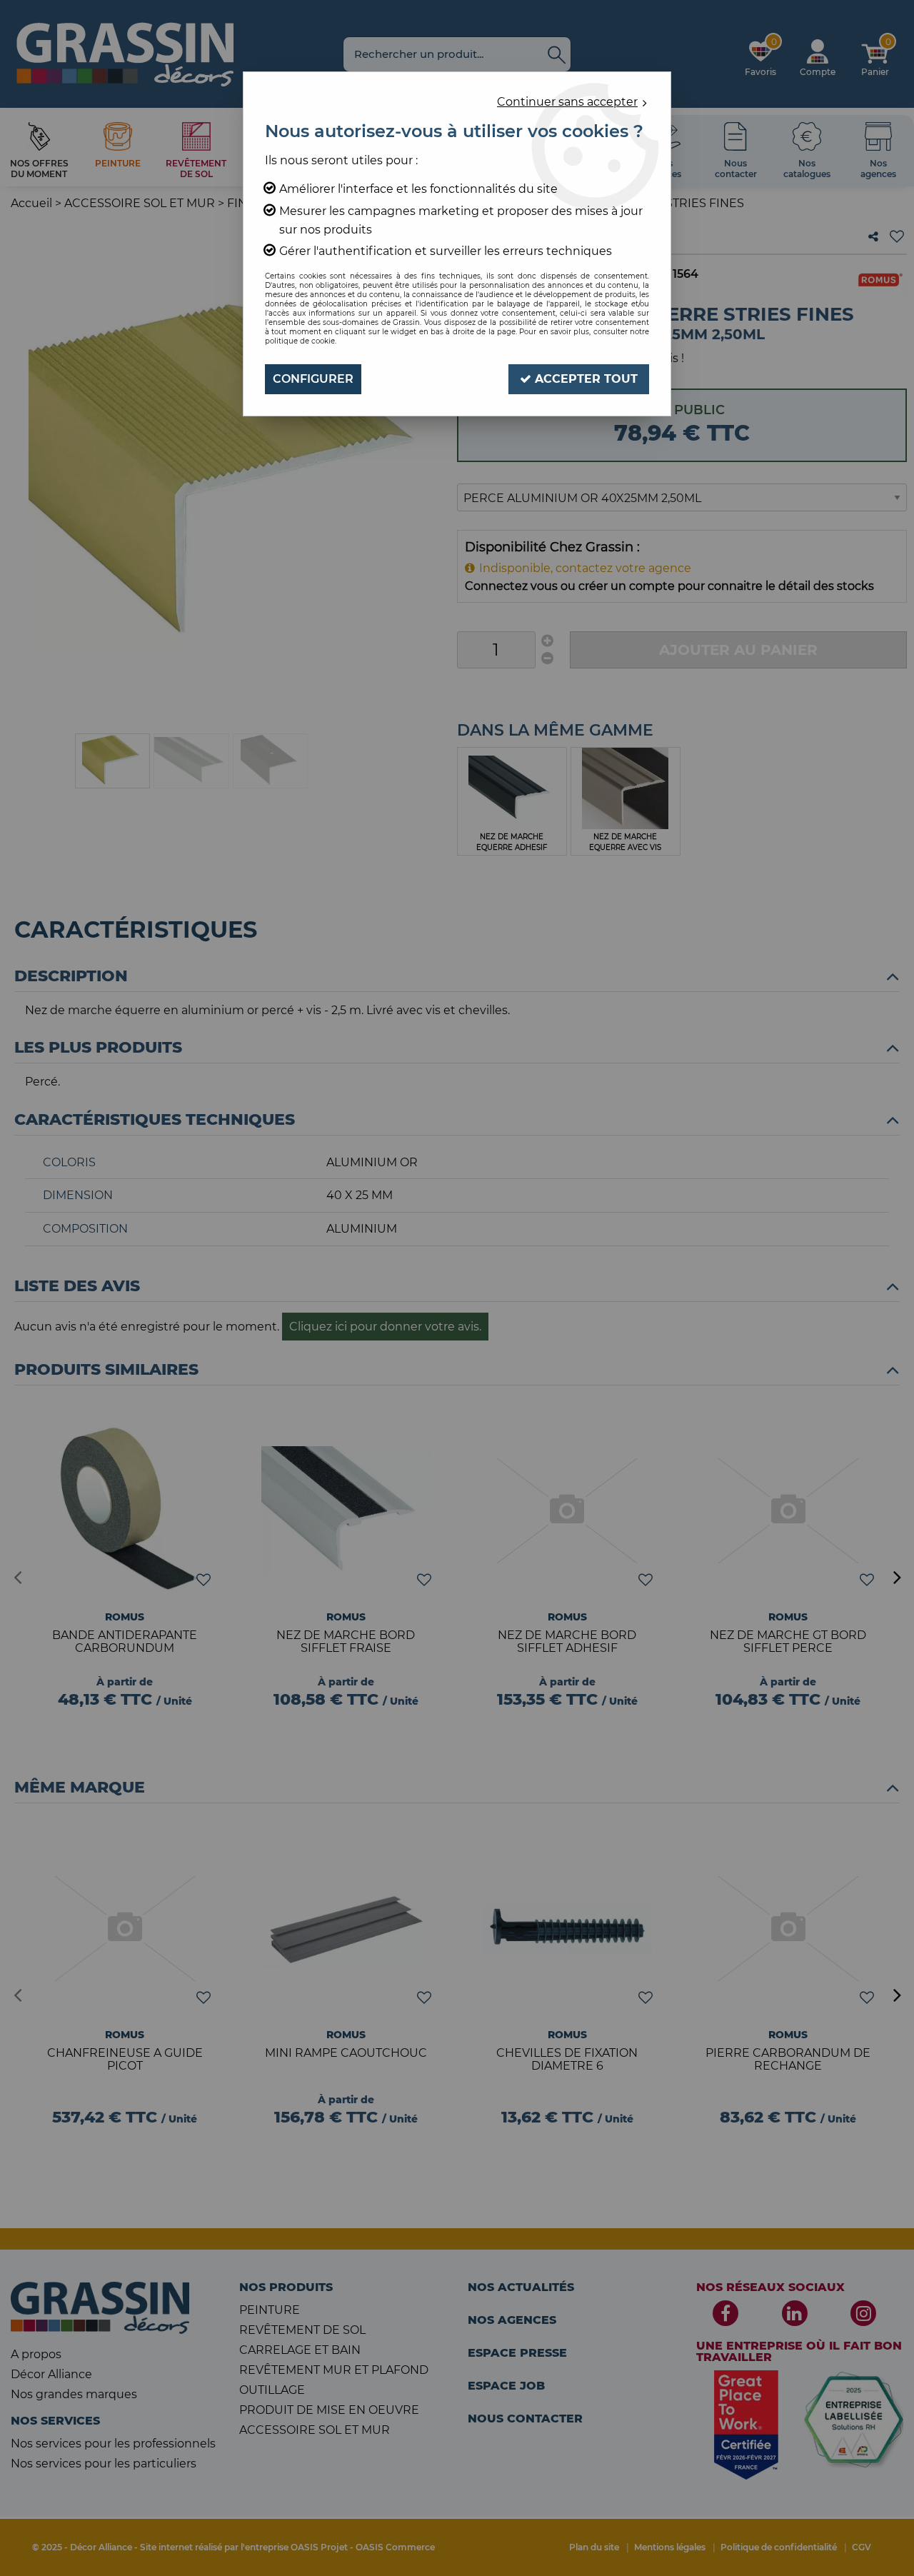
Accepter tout (584, 379)
